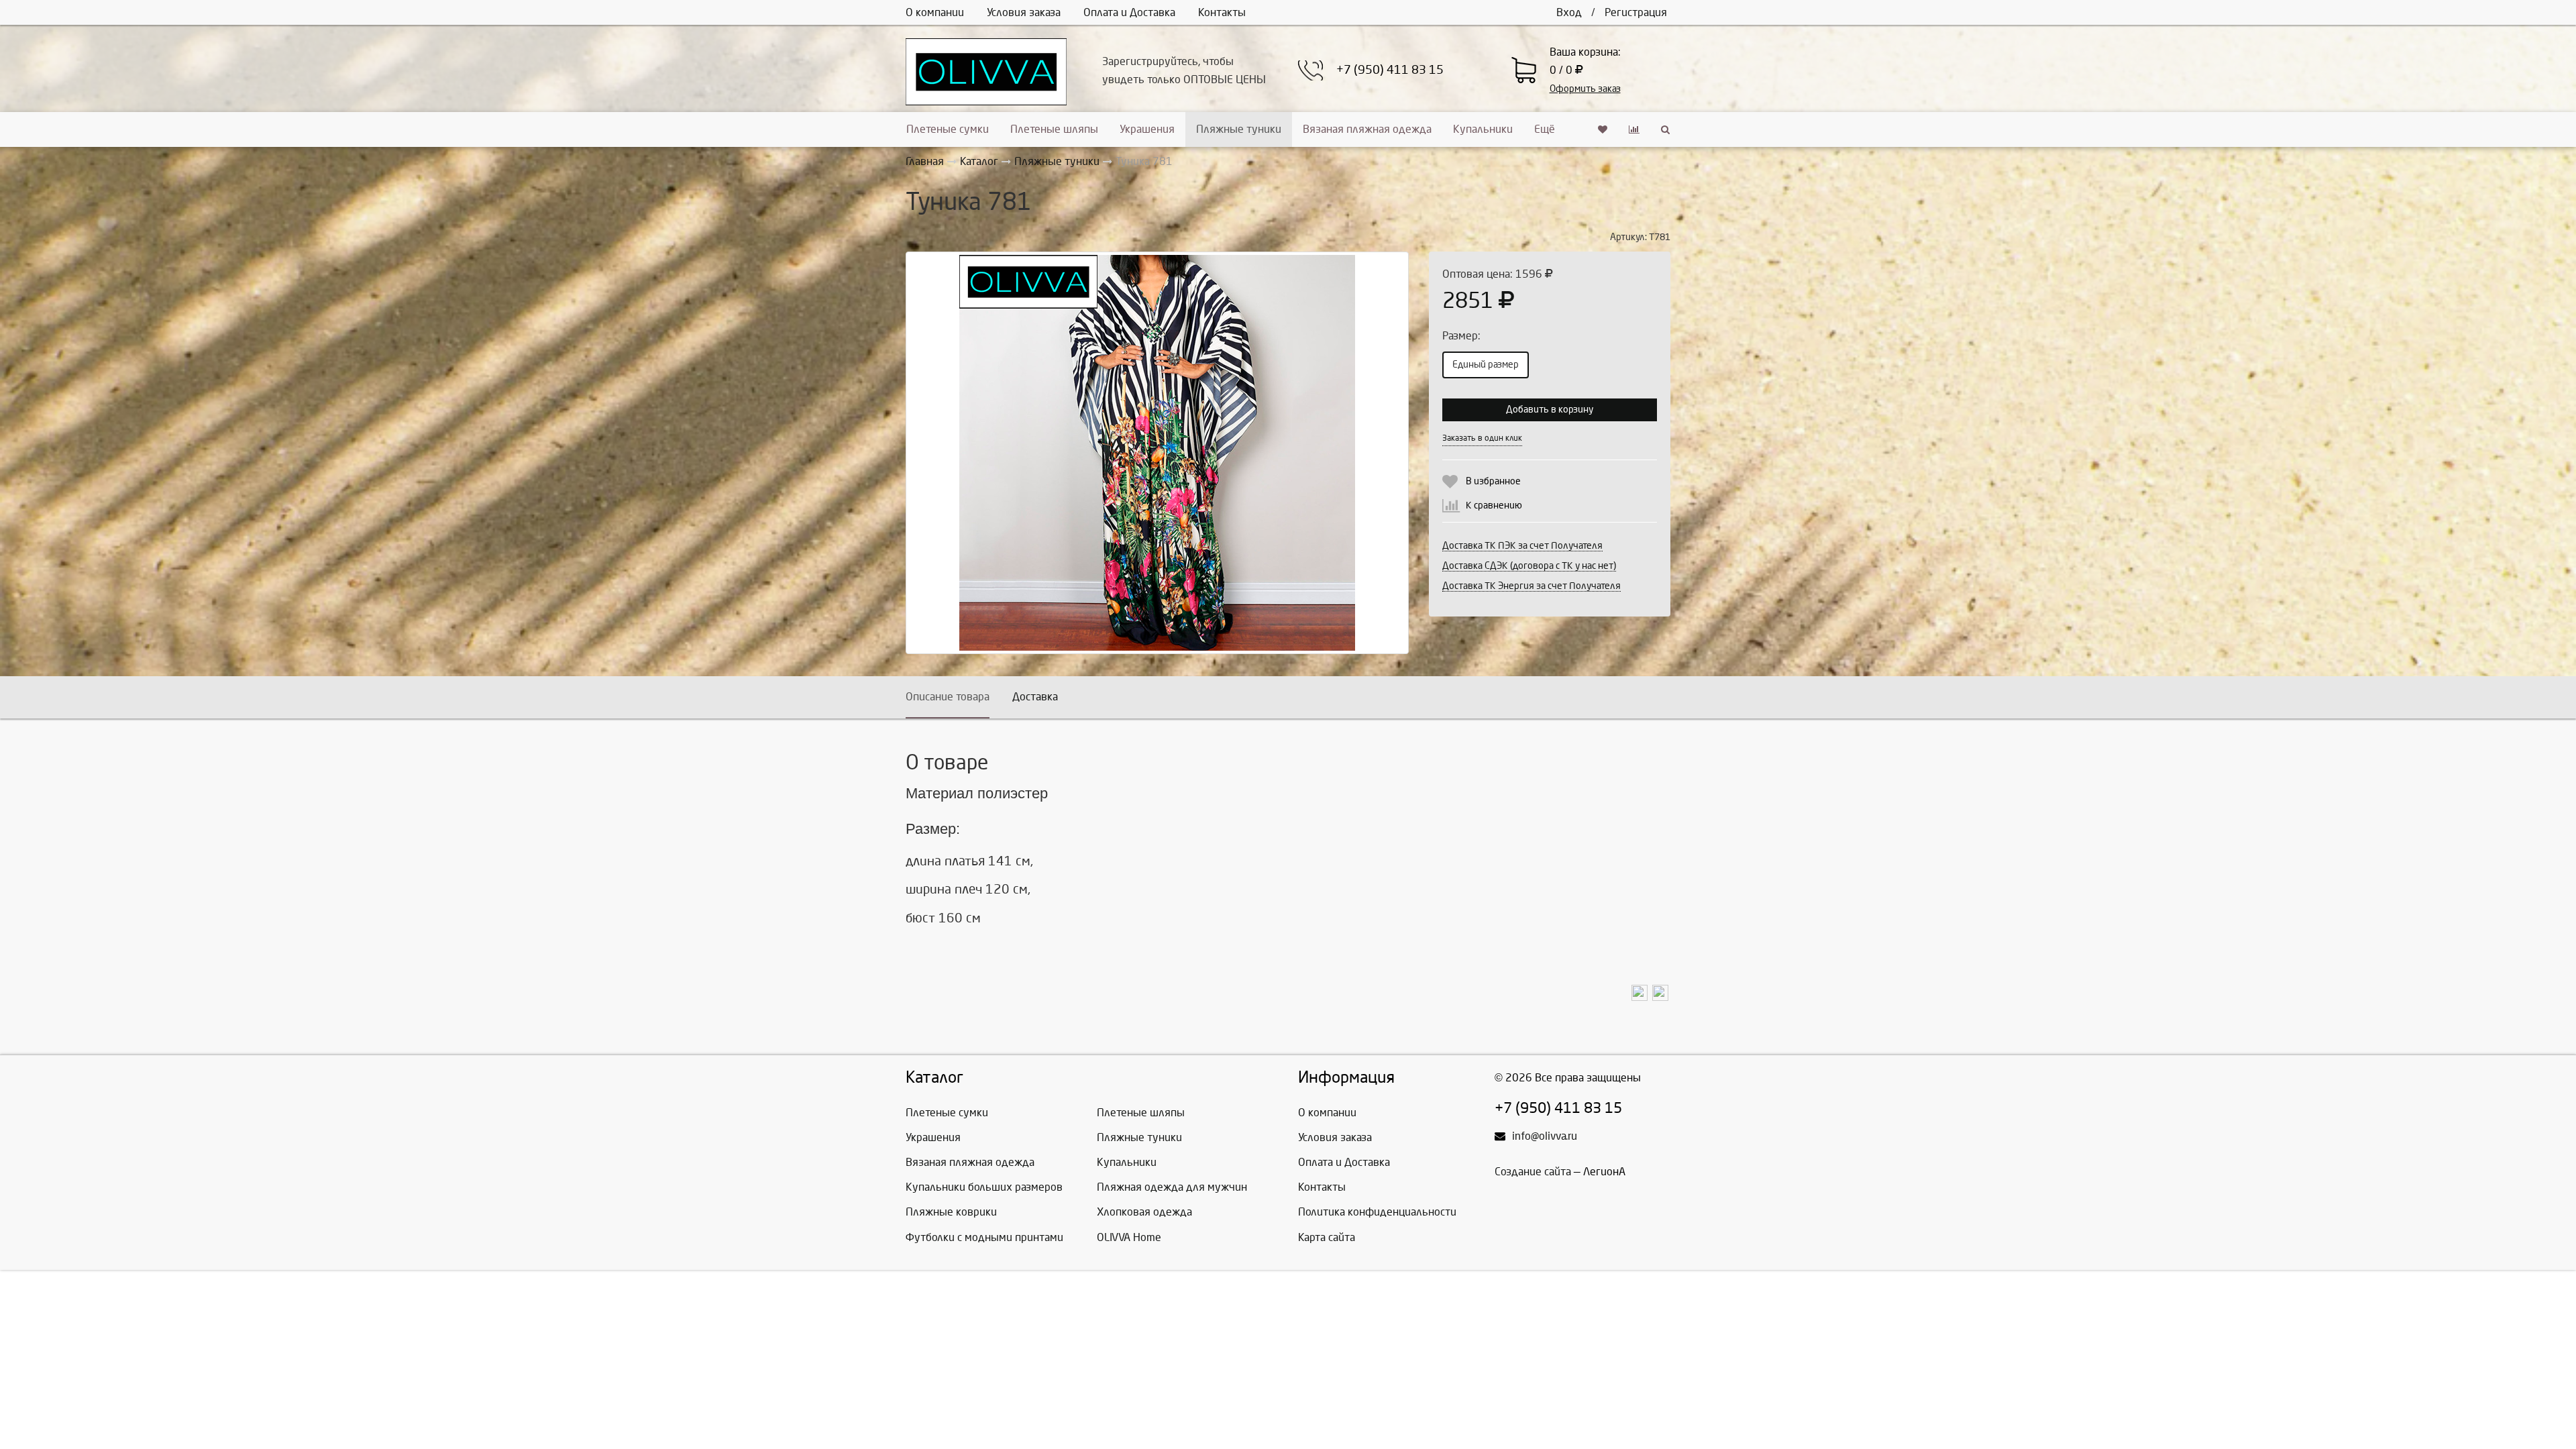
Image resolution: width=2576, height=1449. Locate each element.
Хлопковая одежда (1144, 1212)
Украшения (1147, 129)
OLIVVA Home (1129, 1237)
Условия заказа (1024, 12)
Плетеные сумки (948, 129)
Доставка (1035, 697)
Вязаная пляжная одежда (1367, 129)
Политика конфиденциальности (1377, 1212)
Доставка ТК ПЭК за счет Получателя (1522, 546)
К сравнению (1494, 505)
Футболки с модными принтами (984, 1237)
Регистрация (1636, 12)
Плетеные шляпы (1054, 129)
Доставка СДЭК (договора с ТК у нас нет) (1529, 566)
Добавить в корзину (1550, 410)
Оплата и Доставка (1129, 12)
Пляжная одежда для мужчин (1172, 1187)
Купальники (1483, 129)
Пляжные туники (1239, 129)
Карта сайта (1327, 1237)
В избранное (1493, 481)
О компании (935, 12)
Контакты (1222, 12)
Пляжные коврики (951, 1212)
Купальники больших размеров (984, 1187)
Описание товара (948, 697)
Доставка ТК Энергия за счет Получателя (1532, 586)
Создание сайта (1533, 1172)
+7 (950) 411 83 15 (1390, 70)
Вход (1569, 12)
